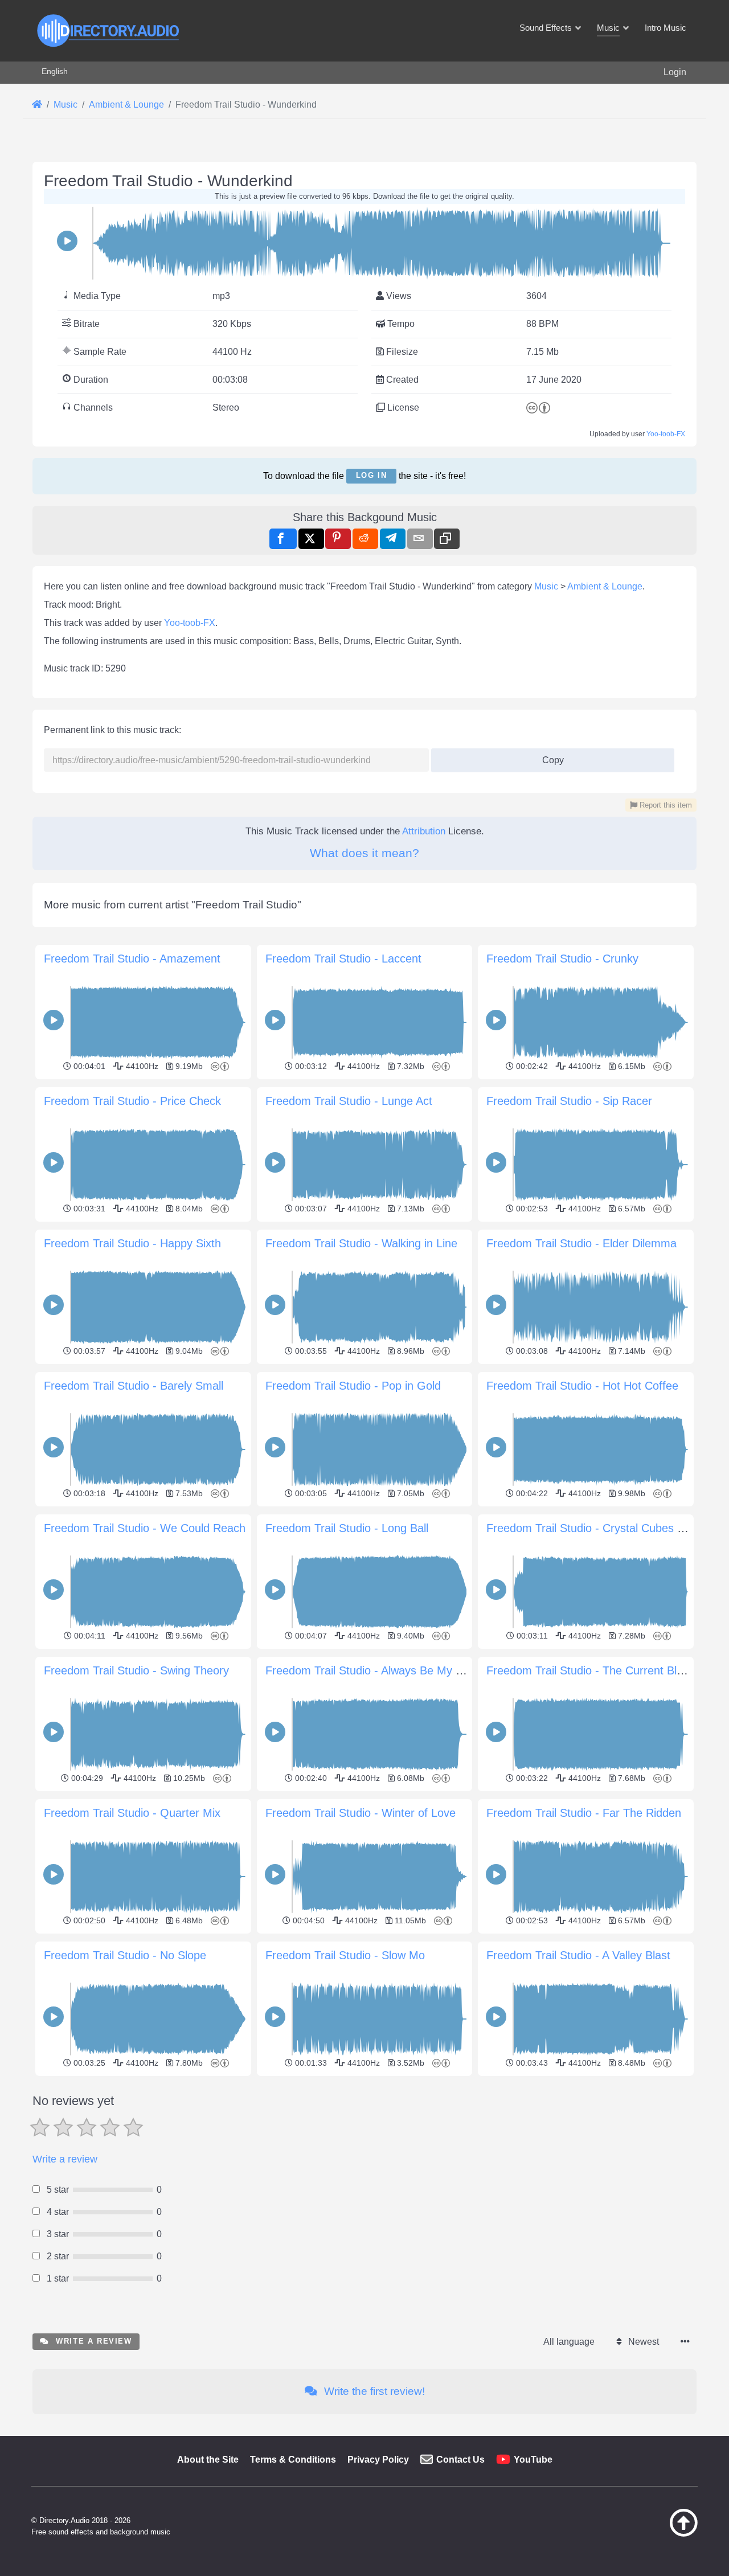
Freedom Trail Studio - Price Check (132, 1101)
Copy (548, 757)
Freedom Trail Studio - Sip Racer (569, 1101)
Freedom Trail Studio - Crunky (562, 959)
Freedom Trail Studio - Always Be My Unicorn (380, 1670)
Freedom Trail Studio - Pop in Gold (353, 1386)
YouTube (533, 2460)
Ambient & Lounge (605, 586)
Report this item (665, 805)
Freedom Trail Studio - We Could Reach (145, 1528)
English (55, 71)
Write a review (65, 2159)
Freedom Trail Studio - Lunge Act (349, 1101)
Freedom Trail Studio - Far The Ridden (584, 1813)
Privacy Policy (378, 2460)
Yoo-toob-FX (666, 434)
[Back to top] (655, 2534)
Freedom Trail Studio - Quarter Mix (132, 1813)
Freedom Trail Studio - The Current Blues (591, 1670)
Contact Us (460, 2460)
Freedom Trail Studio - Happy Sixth (132, 1243)
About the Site (208, 2460)
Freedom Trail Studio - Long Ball (347, 1528)
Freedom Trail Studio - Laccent (343, 959)
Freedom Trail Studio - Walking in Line (361, 1243)
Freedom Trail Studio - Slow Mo (345, 1955)
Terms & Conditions (293, 2460)
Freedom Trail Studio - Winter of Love (361, 1813)
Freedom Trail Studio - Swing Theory (136, 1670)
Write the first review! (373, 2391)
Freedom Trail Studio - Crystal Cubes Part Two (604, 1528)
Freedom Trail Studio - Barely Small (134, 1386)
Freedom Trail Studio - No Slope (125, 1955)
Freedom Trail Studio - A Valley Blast (578, 1955)
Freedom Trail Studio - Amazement (132, 959)
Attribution (424, 831)
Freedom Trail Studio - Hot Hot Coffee (582, 1386)
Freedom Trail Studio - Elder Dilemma (581, 1243)
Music (546, 586)
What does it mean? (364, 853)
